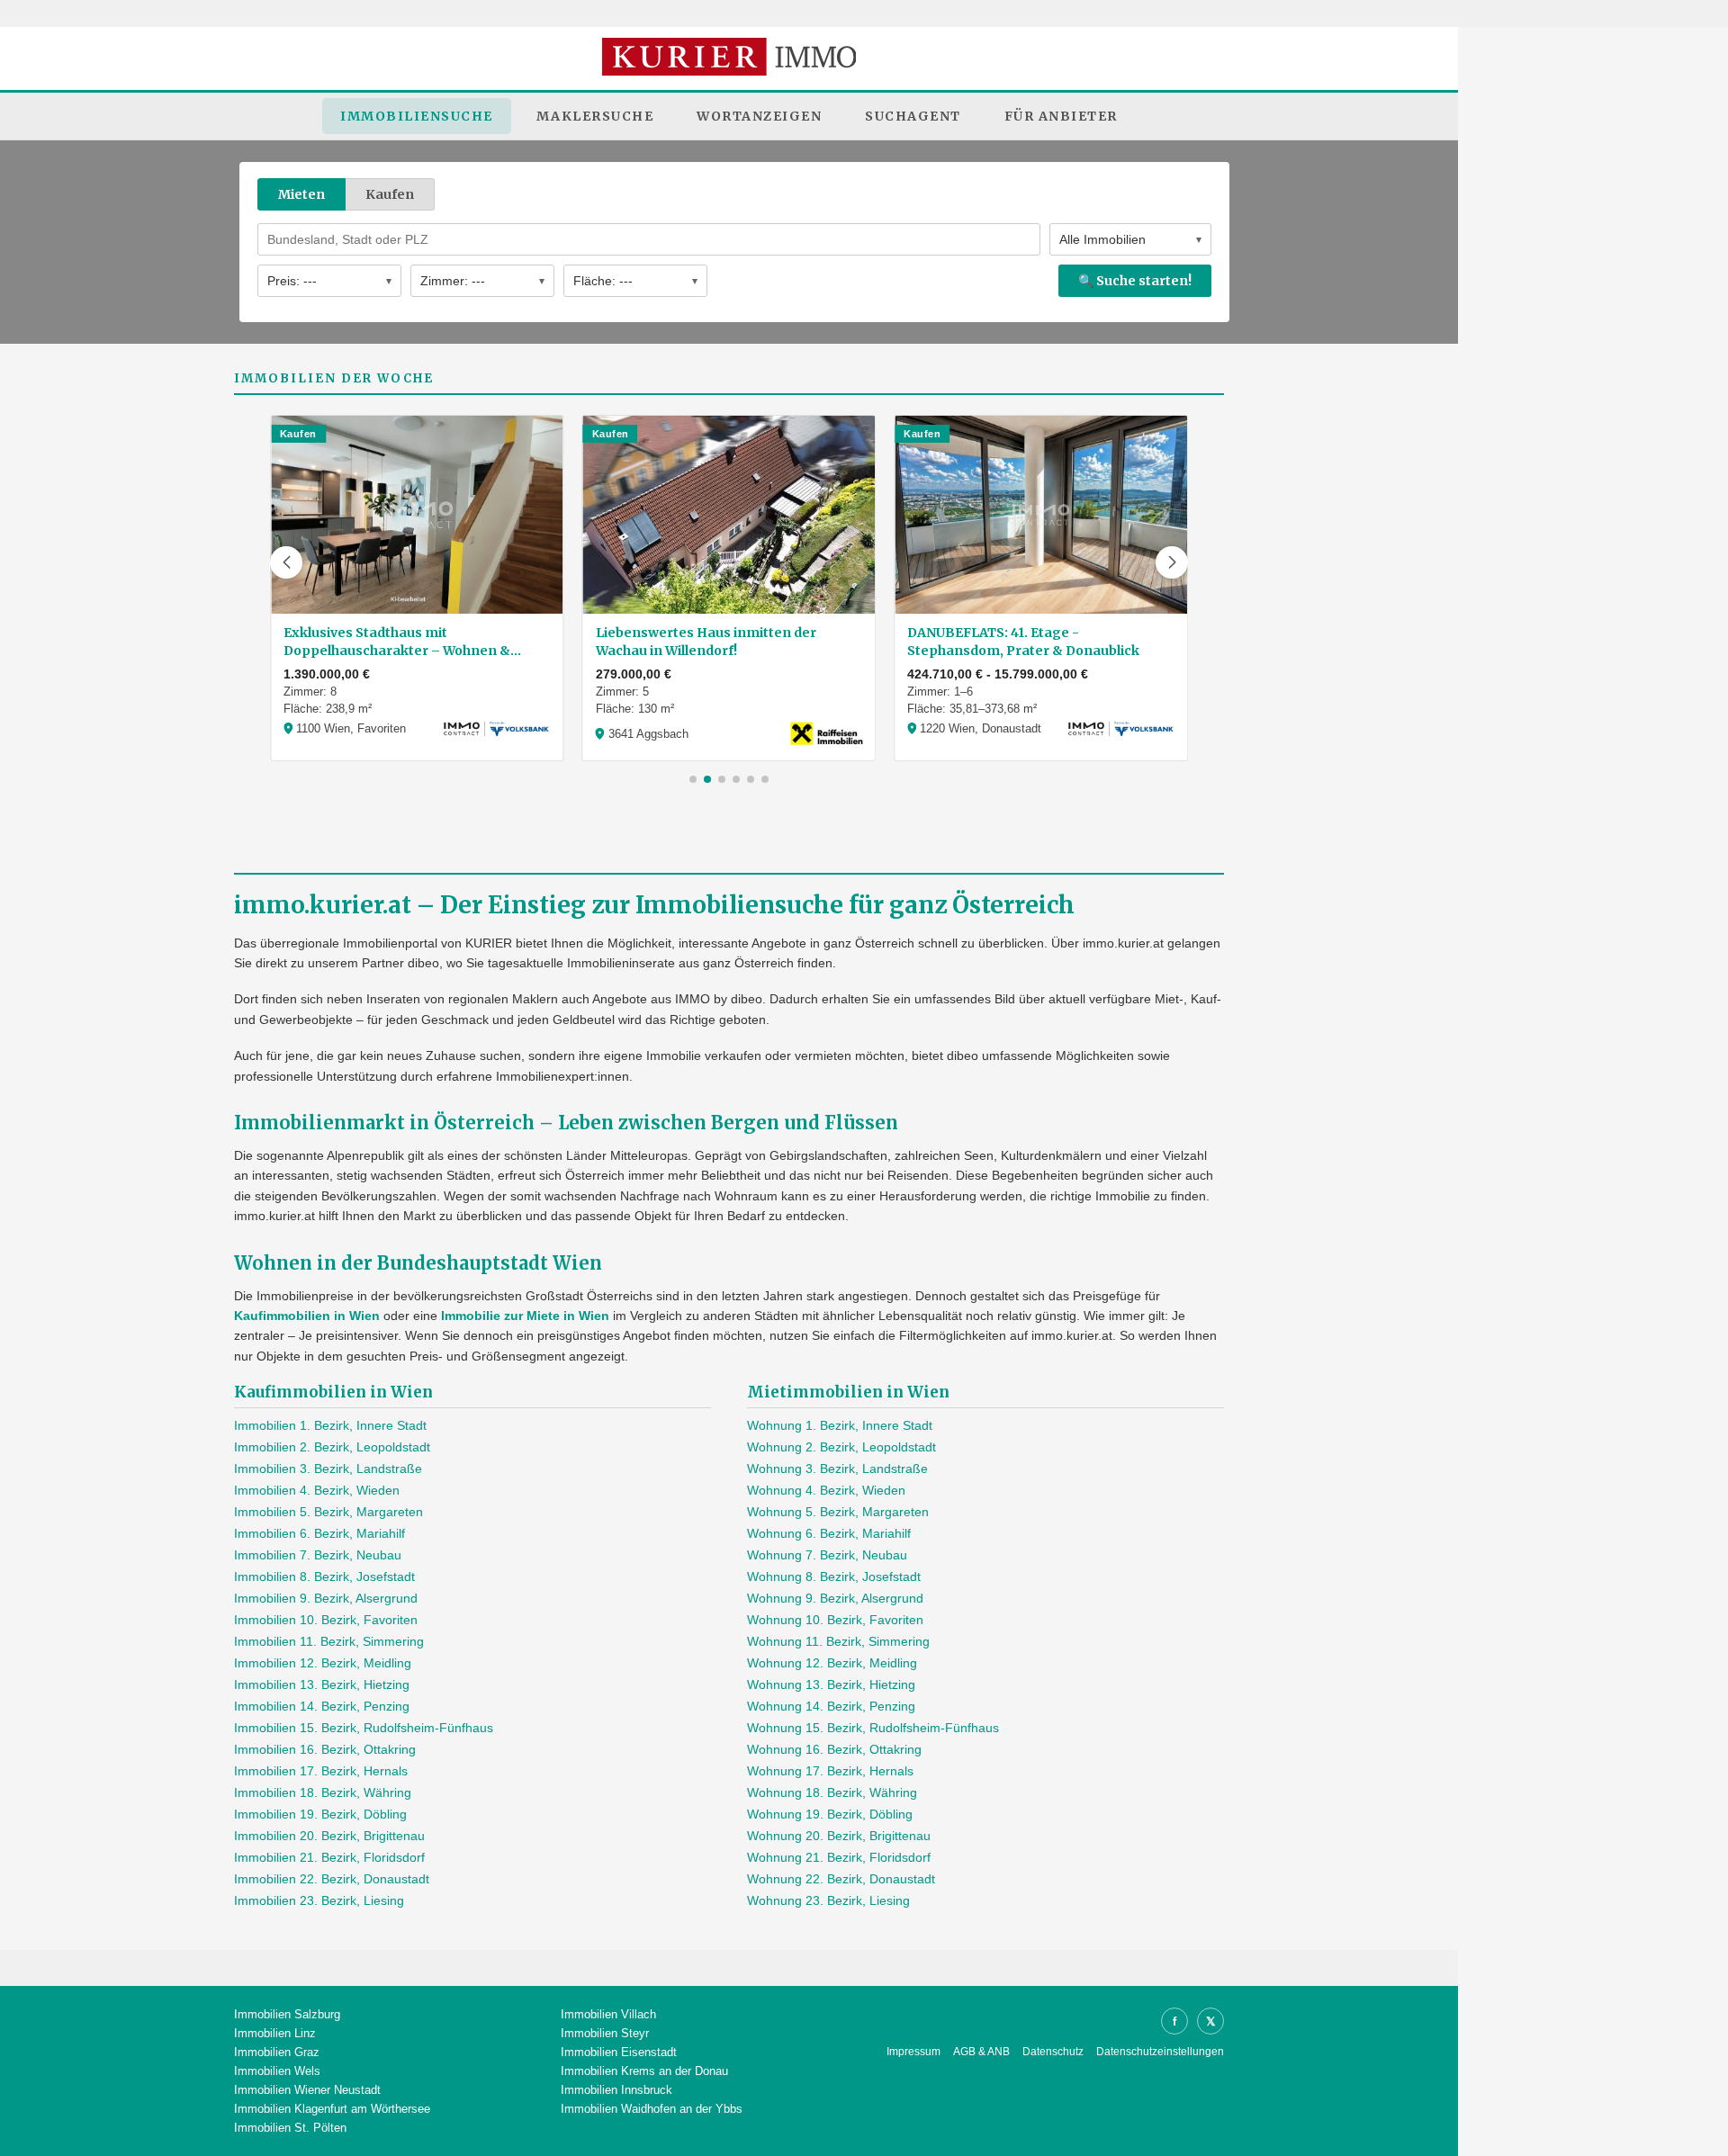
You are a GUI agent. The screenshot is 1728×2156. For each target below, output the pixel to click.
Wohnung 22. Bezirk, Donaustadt (841, 1879)
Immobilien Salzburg (287, 2014)
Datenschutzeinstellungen (1160, 2052)
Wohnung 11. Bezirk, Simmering (838, 1641)
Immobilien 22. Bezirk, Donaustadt (332, 1879)
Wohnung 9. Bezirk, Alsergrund (835, 1598)
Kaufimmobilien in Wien (307, 1316)
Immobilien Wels (277, 2071)
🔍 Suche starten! (1135, 281)
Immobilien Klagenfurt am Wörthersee (332, 2109)
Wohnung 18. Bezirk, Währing (832, 1792)
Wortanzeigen (759, 116)
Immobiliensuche (417, 116)
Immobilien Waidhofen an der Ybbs (652, 2109)
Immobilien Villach (608, 2014)
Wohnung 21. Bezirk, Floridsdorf (839, 1857)
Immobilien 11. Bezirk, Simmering (329, 1641)
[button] (286, 562)
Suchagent (913, 116)
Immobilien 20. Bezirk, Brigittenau (329, 1836)
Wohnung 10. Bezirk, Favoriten (835, 1620)
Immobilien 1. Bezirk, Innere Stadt (330, 1425)
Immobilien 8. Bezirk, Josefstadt (324, 1577)
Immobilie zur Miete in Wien (525, 1316)
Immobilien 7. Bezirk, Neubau (318, 1555)
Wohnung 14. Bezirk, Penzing (831, 1706)
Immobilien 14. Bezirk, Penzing (322, 1706)
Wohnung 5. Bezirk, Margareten (838, 1512)
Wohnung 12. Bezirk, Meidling (832, 1663)
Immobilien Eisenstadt (619, 2052)
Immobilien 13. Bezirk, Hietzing (322, 1684)
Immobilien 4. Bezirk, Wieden (317, 1490)
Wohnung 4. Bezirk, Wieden (826, 1490)
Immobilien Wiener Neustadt (307, 2090)
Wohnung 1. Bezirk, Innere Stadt (840, 1425)
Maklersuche (595, 116)
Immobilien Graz (277, 2052)
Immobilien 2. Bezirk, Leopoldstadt (332, 1447)
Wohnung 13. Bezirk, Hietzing (831, 1684)
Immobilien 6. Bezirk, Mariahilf (319, 1533)
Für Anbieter (1061, 116)
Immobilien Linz (275, 2033)
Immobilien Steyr (605, 2033)
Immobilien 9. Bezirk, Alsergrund (326, 1598)
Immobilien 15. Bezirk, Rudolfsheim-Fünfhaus (364, 1728)
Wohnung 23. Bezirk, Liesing (828, 1900)
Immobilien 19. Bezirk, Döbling (320, 1814)
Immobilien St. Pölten (290, 2128)
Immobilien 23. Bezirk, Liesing (319, 1900)
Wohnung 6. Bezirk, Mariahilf (829, 1533)
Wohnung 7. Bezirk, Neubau (827, 1555)
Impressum (913, 2052)
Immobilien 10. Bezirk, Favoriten (326, 1620)
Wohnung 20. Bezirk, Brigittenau (839, 1836)
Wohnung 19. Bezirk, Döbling (830, 1814)
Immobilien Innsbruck (616, 2090)
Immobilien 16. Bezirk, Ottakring (325, 1749)
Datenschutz (1053, 2052)
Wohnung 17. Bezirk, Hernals (830, 1771)
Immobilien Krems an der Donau (644, 2071)
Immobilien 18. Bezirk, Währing (323, 1792)
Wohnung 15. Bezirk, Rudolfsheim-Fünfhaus (873, 1728)
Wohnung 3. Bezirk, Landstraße (837, 1469)
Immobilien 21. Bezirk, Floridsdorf (329, 1857)
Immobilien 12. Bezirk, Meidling (323, 1663)
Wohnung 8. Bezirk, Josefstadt (834, 1577)
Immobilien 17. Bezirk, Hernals (321, 1771)
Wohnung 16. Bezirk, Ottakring (834, 1749)
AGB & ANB (981, 2052)
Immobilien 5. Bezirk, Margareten (328, 1512)
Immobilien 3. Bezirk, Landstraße (328, 1469)
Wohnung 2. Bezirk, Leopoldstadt (841, 1447)
